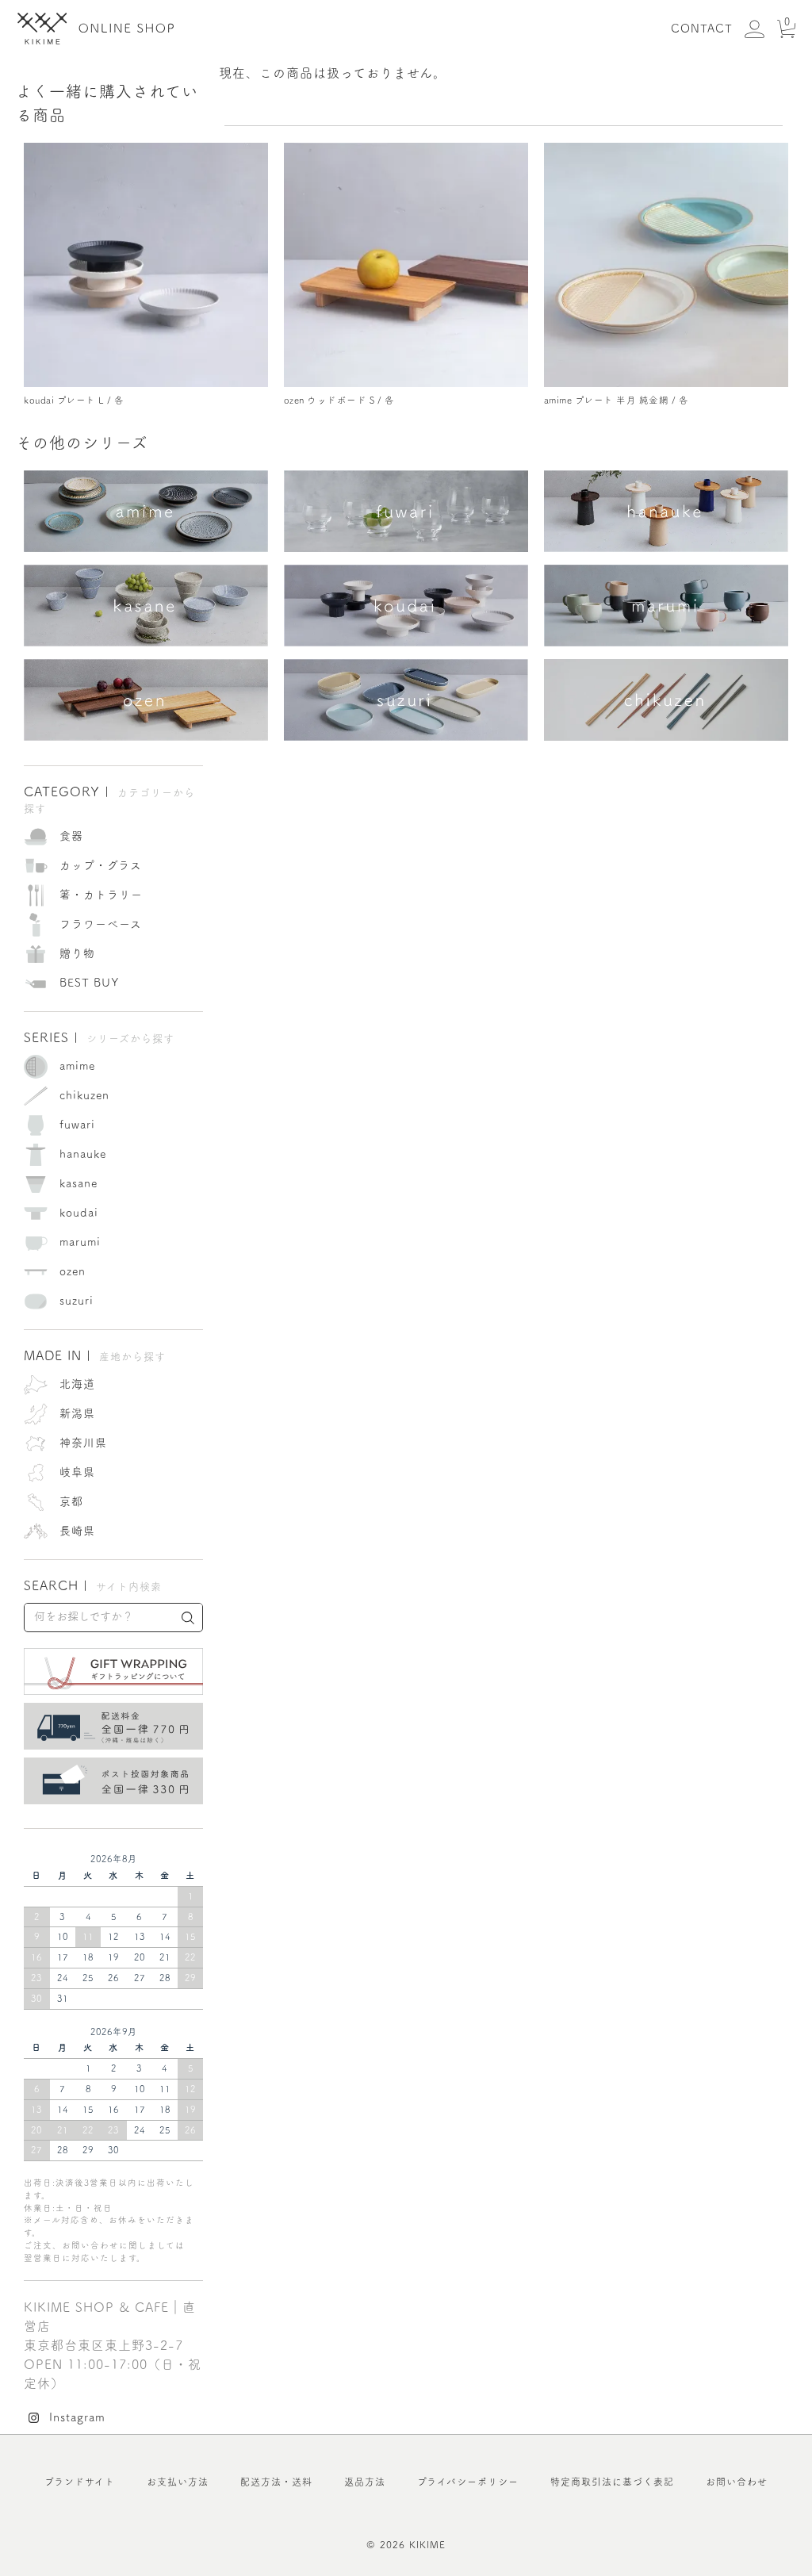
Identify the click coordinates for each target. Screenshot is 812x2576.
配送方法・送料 (276, 2482)
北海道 (77, 1384)
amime (77, 1066)
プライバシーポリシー (468, 2482)
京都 (71, 1501)
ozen (73, 1271)
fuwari (77, 1125)
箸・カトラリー (101, 895)
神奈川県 (83, 1443)
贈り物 (77, 953)
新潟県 (77, 1413)
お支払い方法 (178, 2482)
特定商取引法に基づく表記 (612, 2482)
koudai (79, 1213)
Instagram (77, 2417)
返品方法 (365, 2482)
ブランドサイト (80, 2482)
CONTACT (702, 29)
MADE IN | (95, 1355)
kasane (79, 1183)
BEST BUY (90, 983)
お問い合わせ (737, 2482)
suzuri (77, 1301)
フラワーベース (101, 924)
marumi (80, 1242)
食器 (71, 836)
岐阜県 (77, 1472)
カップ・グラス (101, 865)
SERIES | (99, 1037)
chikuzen (84, 1095)
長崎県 (77, 1531)
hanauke (83, 1154)
